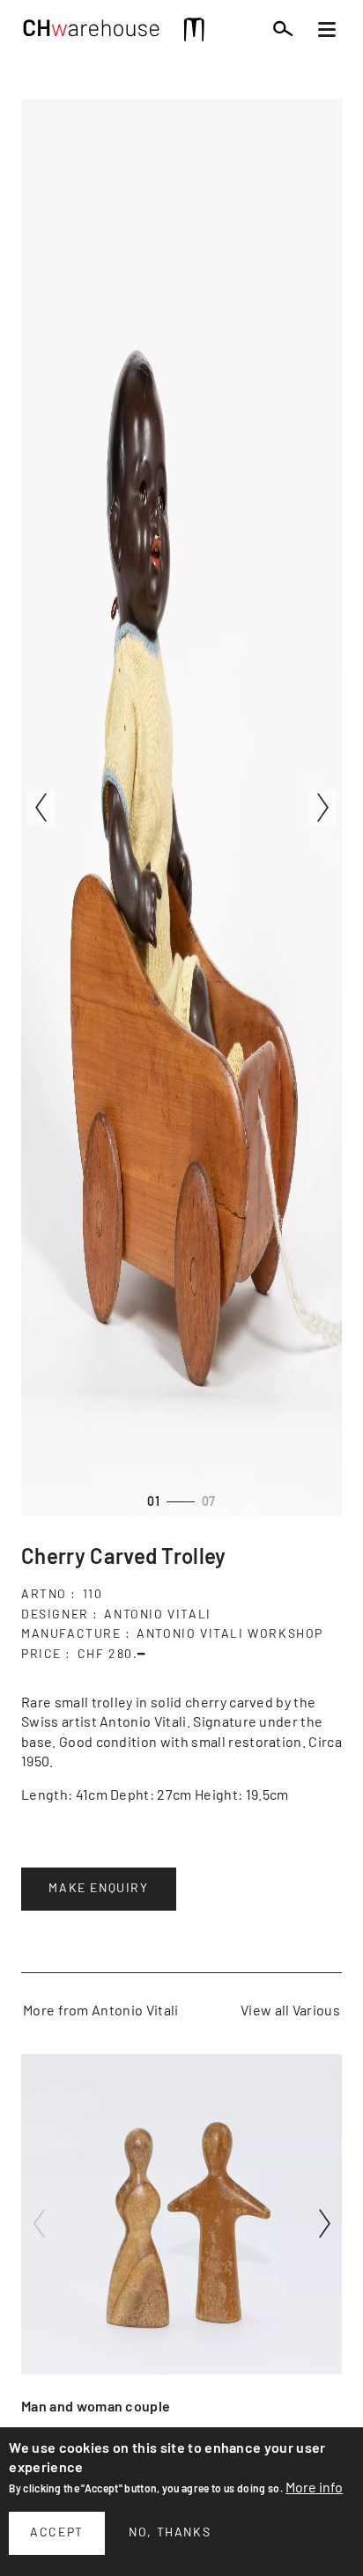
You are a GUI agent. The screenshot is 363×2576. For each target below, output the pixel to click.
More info (314, 2488)
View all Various (290, 2011)
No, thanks (170, 2533)
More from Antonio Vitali (101, 2011)
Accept (57, 2533)
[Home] (92, 33)
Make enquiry (98, 1889)
